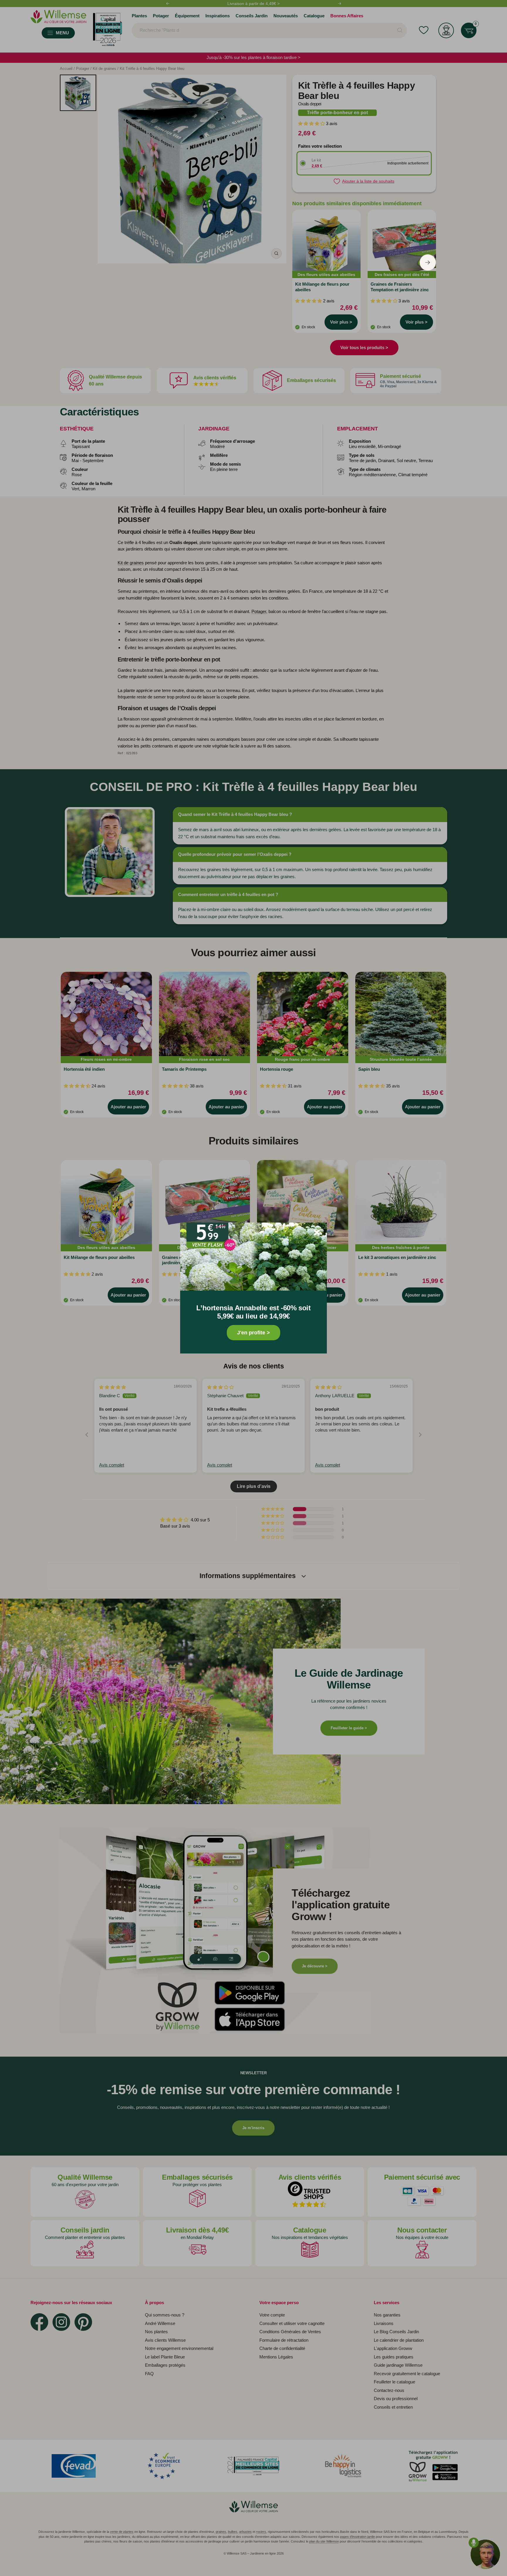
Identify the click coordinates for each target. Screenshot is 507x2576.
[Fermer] (317, 1233)
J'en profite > (253, 1333)
